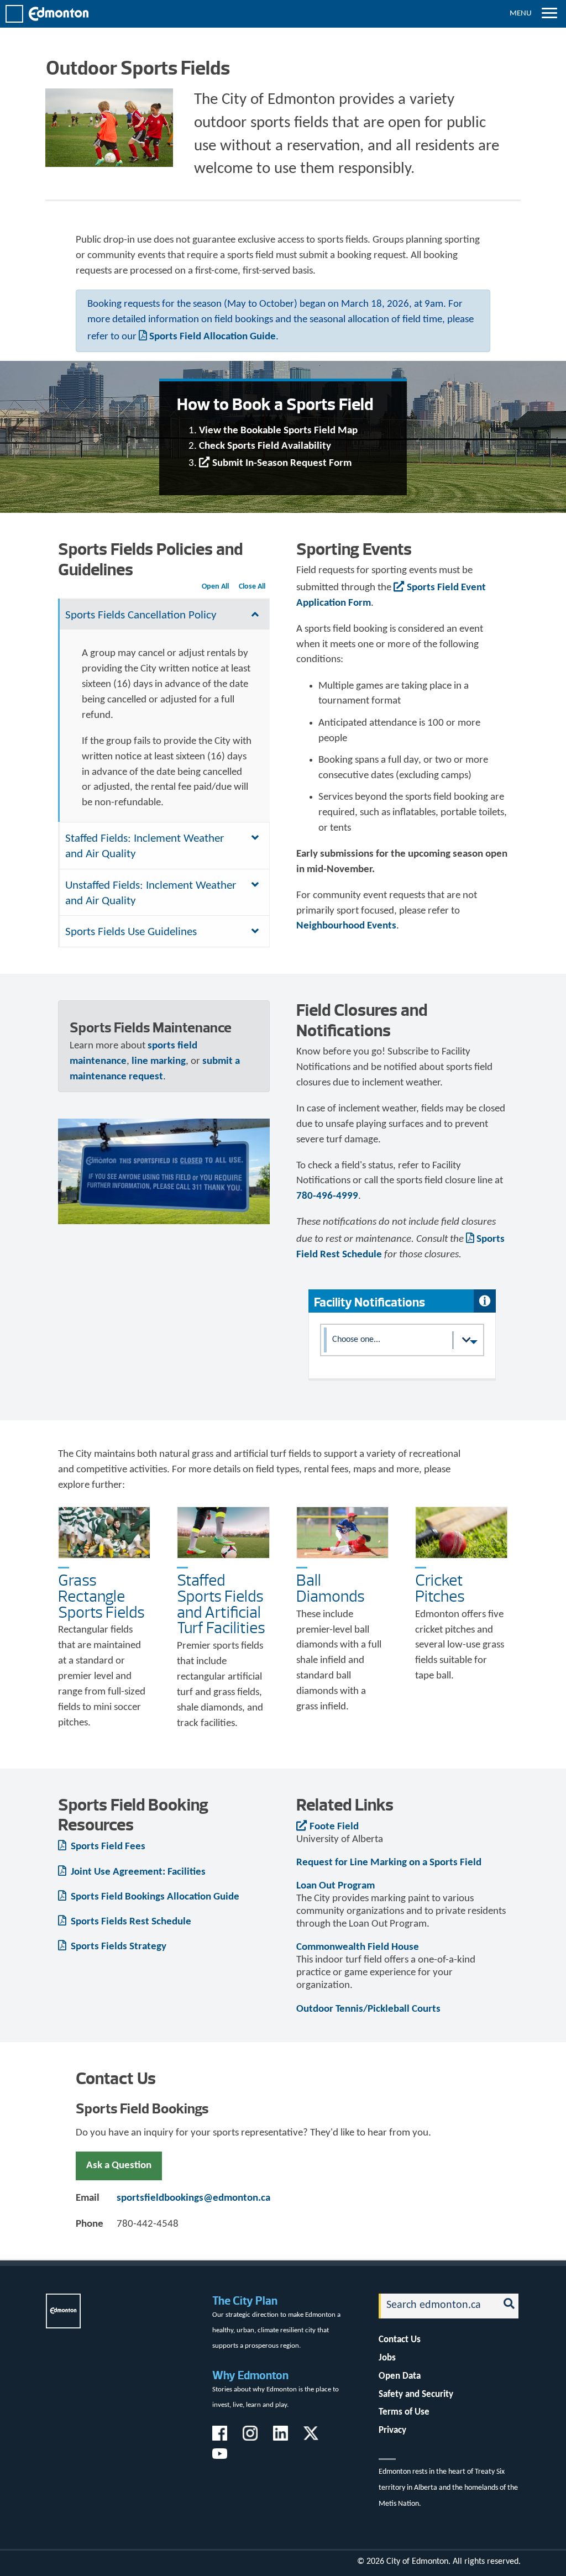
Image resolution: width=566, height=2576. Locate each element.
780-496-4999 (327, 1196)
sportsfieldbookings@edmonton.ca (193, 2198)
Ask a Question (119, 2166)
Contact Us (400, 2340)
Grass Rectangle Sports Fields (101, 1596)
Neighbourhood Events (346, 926)
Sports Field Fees (107, 1847)
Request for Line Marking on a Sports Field (389, 1863)
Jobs (387, 2358)
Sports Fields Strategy (117, 1947)
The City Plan (245, 2300)
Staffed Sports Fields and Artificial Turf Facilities (221, 1604)
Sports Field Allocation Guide (213, 337)
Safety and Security (416, 2394)
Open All (215, 587)
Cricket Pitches (440, 1588)
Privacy (392, 2430)
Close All (252, 587)
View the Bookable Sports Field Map (278, 431)
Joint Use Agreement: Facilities (137, 1872)
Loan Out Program (336, 1886)
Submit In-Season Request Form (282, 463)
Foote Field (334, 1827)
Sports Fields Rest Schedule (130, 1922)
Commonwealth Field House (358, 1947)
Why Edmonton (250, 2375)
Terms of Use (404, 2412)
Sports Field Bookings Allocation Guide (154, 1897)
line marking (159, 1061)
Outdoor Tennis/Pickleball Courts (368, 2009)
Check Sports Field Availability (265, 446)
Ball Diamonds (331, 1588)
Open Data (400, 2376)
